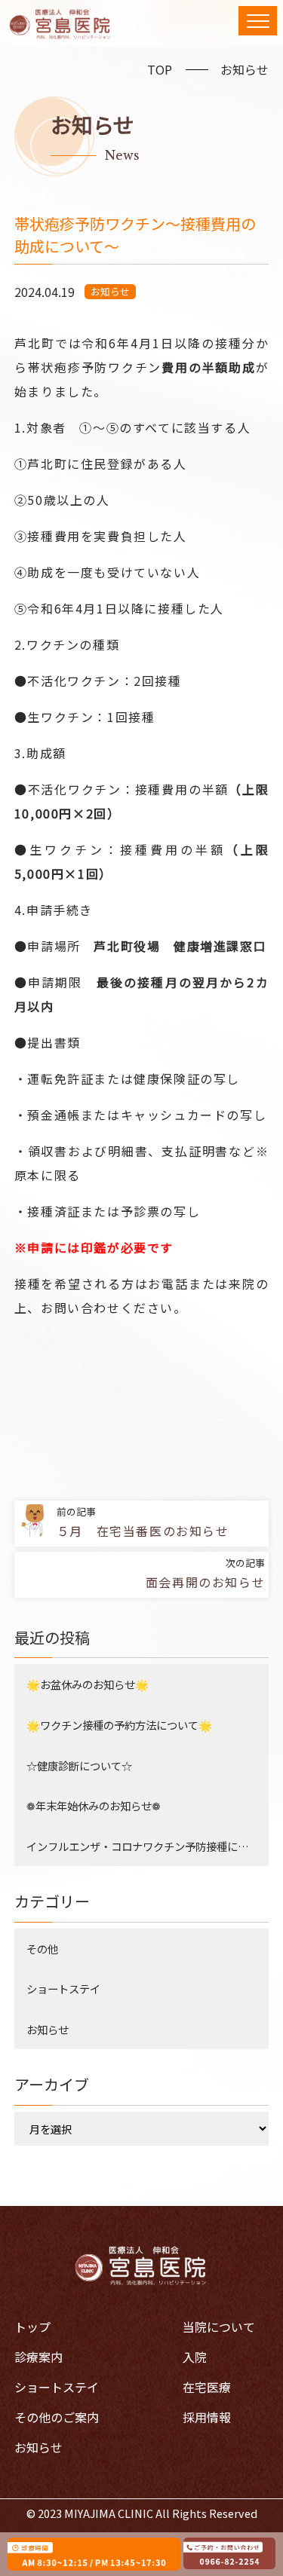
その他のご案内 (57, 2417)
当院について (219, 2327)
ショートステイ (63, 1989)
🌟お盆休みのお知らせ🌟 (88, 1684)
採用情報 (207, 2417)
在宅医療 (207, 2387)
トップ (32, 2327)
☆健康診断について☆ (79, 1765)
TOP (160, 69)
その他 (42, 1949)
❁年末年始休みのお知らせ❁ (94, 1805)
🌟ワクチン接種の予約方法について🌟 (119, 1725)
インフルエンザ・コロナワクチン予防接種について (148, 1846)
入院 (195, 2357)
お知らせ (245, 69)
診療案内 (38, 2357)
